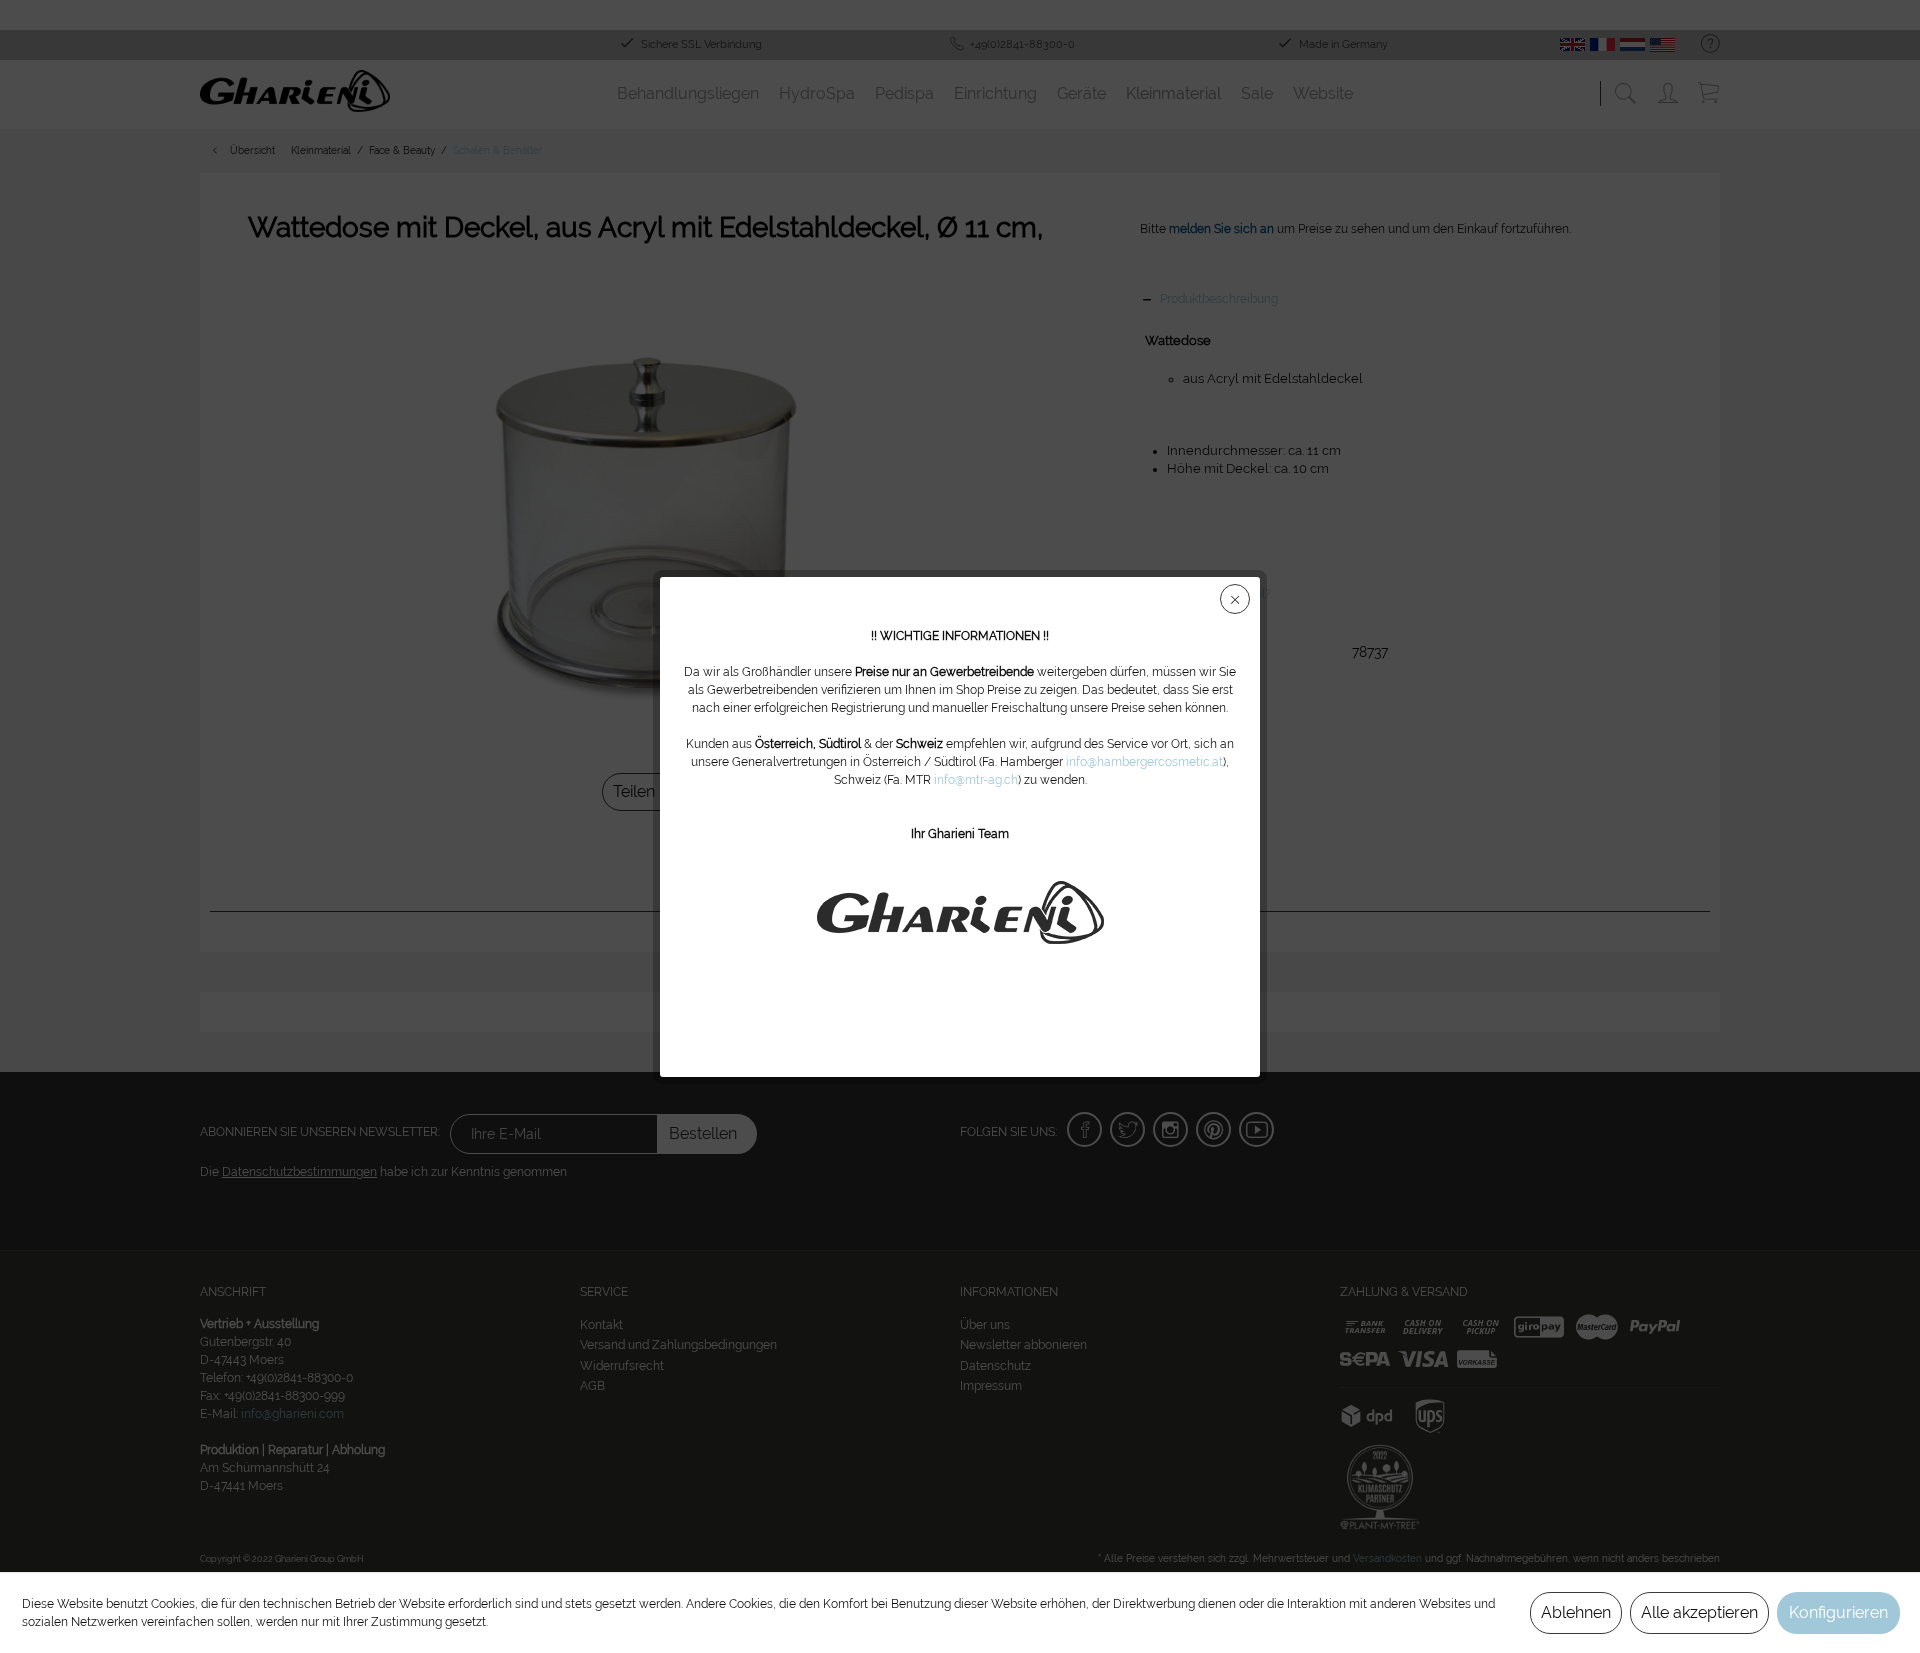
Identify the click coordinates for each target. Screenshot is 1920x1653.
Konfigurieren (1838, 1612)
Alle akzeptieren (1699, 1612)
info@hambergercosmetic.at (1144, 762)
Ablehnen (1576, 1612)
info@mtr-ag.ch (976, 780)
